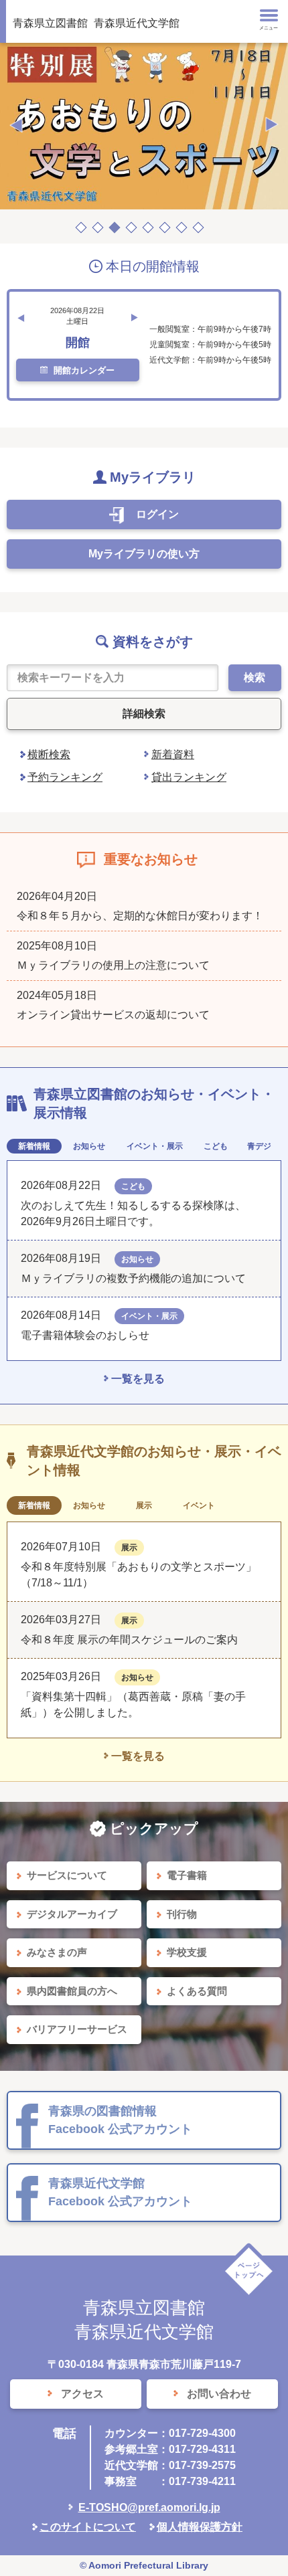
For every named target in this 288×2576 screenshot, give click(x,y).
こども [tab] (216, 1146)
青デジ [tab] (259, 1146)
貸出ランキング (189, 777)
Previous (16, 125)
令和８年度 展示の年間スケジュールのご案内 (129, 1640)
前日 (21, 318)
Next (272, 125)
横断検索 (49, 754)
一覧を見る (138, 1379)
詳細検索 (144, 714)
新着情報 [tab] (34, 1146)
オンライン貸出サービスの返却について (113, 1015)
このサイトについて (88, 2527)
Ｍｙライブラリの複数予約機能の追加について (133, 1278)
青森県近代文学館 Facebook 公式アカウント (120, 2192)
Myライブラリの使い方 (144, 554)
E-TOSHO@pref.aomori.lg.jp (149, 2507)
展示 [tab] (144, 1505)
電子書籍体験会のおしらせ (90, 1335)
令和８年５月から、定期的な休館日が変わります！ (140, 916)
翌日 (135, 318)
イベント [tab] (199, 1505)
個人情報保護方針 (200, 2527)
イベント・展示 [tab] (155, 1146)
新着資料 (173, 754)
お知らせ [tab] (89, 1146)
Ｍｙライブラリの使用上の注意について (113, 965)
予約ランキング (65, 777)
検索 (255, 677)
